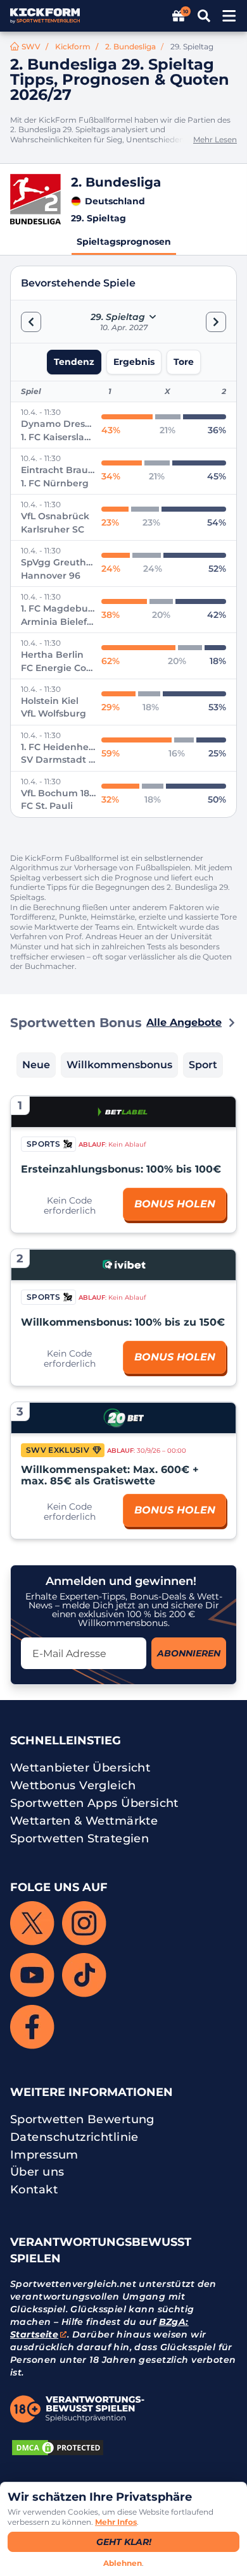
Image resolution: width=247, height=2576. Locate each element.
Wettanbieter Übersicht (80, 1768)
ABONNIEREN (189, 1653)
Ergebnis (134, 362)
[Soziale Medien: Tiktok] (84, 1975)
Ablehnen (123, 2563)
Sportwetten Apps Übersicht (94, 1803)
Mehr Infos (116, 2522)
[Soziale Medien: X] (32, 1923)
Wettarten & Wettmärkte (84, 1821)
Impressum (44, 2155)
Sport (203, 1065)
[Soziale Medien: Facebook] (32, 2027)
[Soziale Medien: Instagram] (84, 1923)
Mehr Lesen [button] (215, 139)
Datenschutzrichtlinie (74, 2137)
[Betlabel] (123, 1112)
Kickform (73, 46)
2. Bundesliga (130, 46)
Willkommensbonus (119, 1065)
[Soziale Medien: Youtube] (32, 1975)
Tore (184, 362)
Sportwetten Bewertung (82, 2119)
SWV (31, 46)
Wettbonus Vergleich (73, 1785)
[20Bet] (123, 1418)
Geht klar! (124, 2542)
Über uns (37, 2172)
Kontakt (34, 2190)
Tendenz (74, 362)
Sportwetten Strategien (79, 1839)
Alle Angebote (184, 1022)
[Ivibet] (123, 1265)
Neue (36, 1065)
